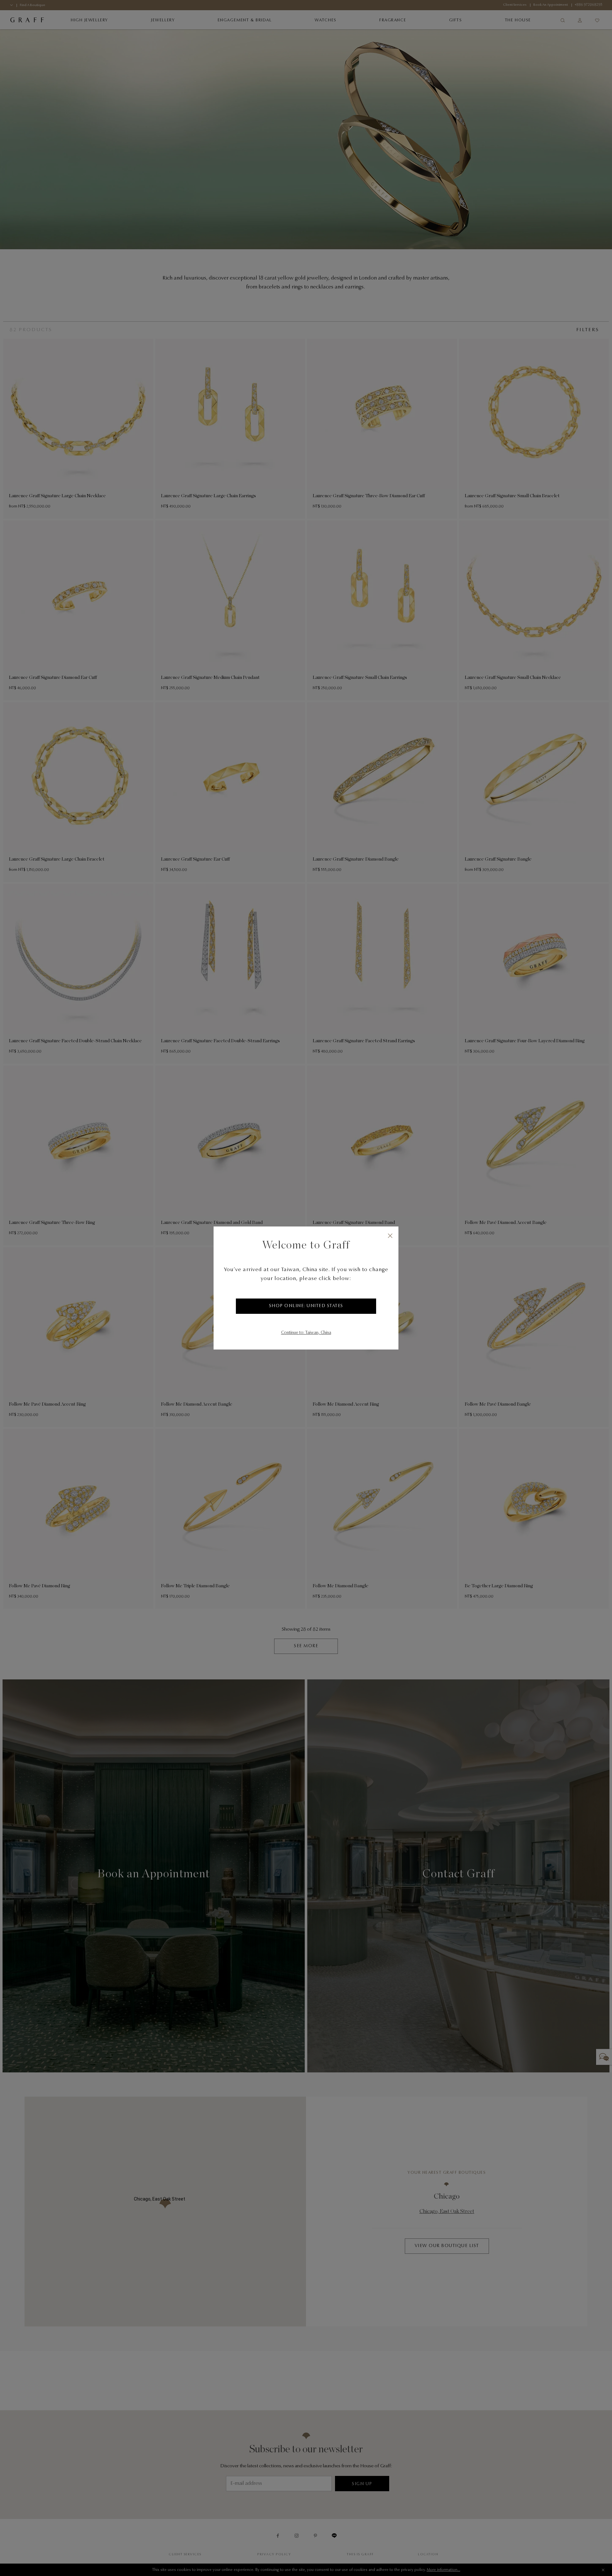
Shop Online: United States (306, 1306)
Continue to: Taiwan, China (306, 1333)
